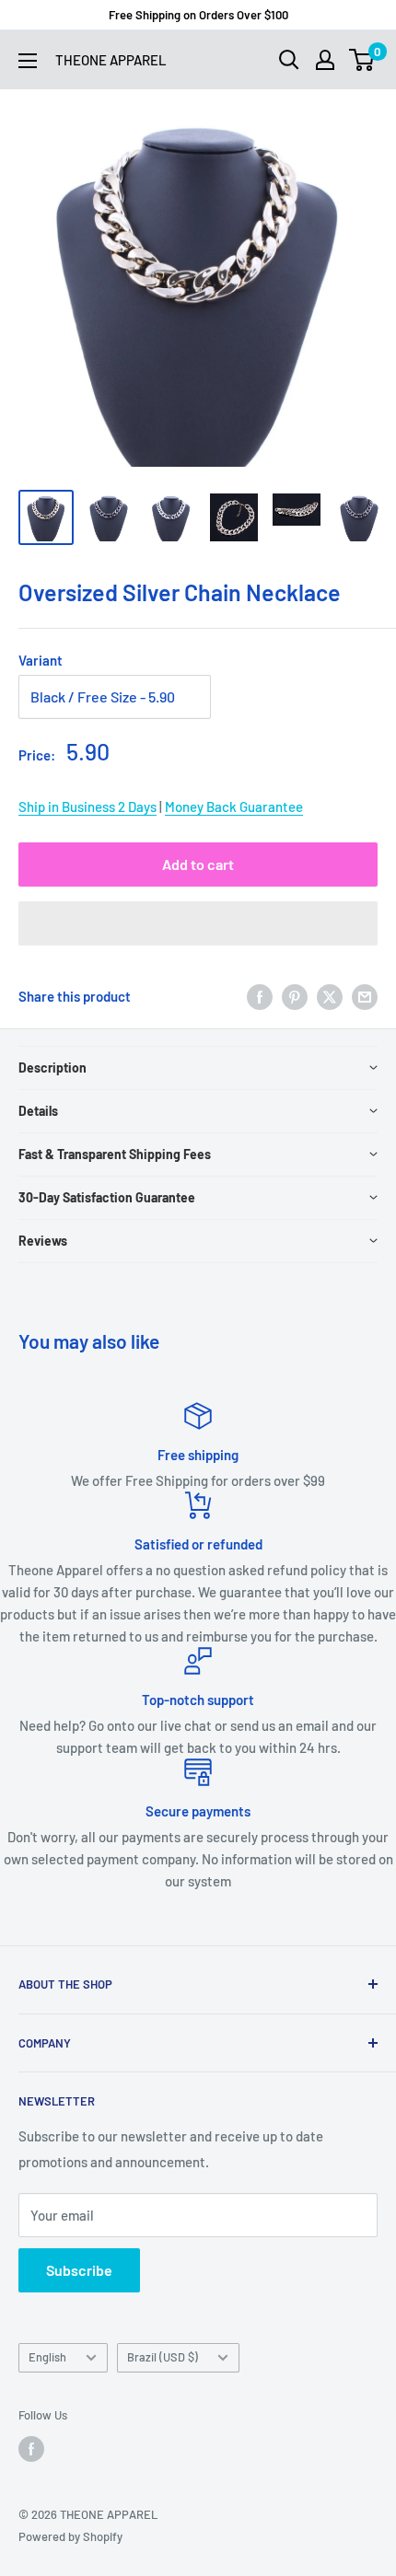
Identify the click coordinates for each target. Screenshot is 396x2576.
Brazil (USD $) (163, 2357)
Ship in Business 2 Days (87, 806)
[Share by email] (365, 996)
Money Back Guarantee (234, 806)
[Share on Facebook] (260, 996)
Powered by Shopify (70, 2536)
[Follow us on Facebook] (31, 2449)
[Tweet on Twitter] (330, 996)
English (47, 2357)
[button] (198, 923)
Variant (41, 660)
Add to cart (198, 864)
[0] (362, 60)
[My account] (325, 60)
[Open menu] (28, 61)
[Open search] (289, 60)
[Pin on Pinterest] (295, 996)
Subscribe (79, 2270)
